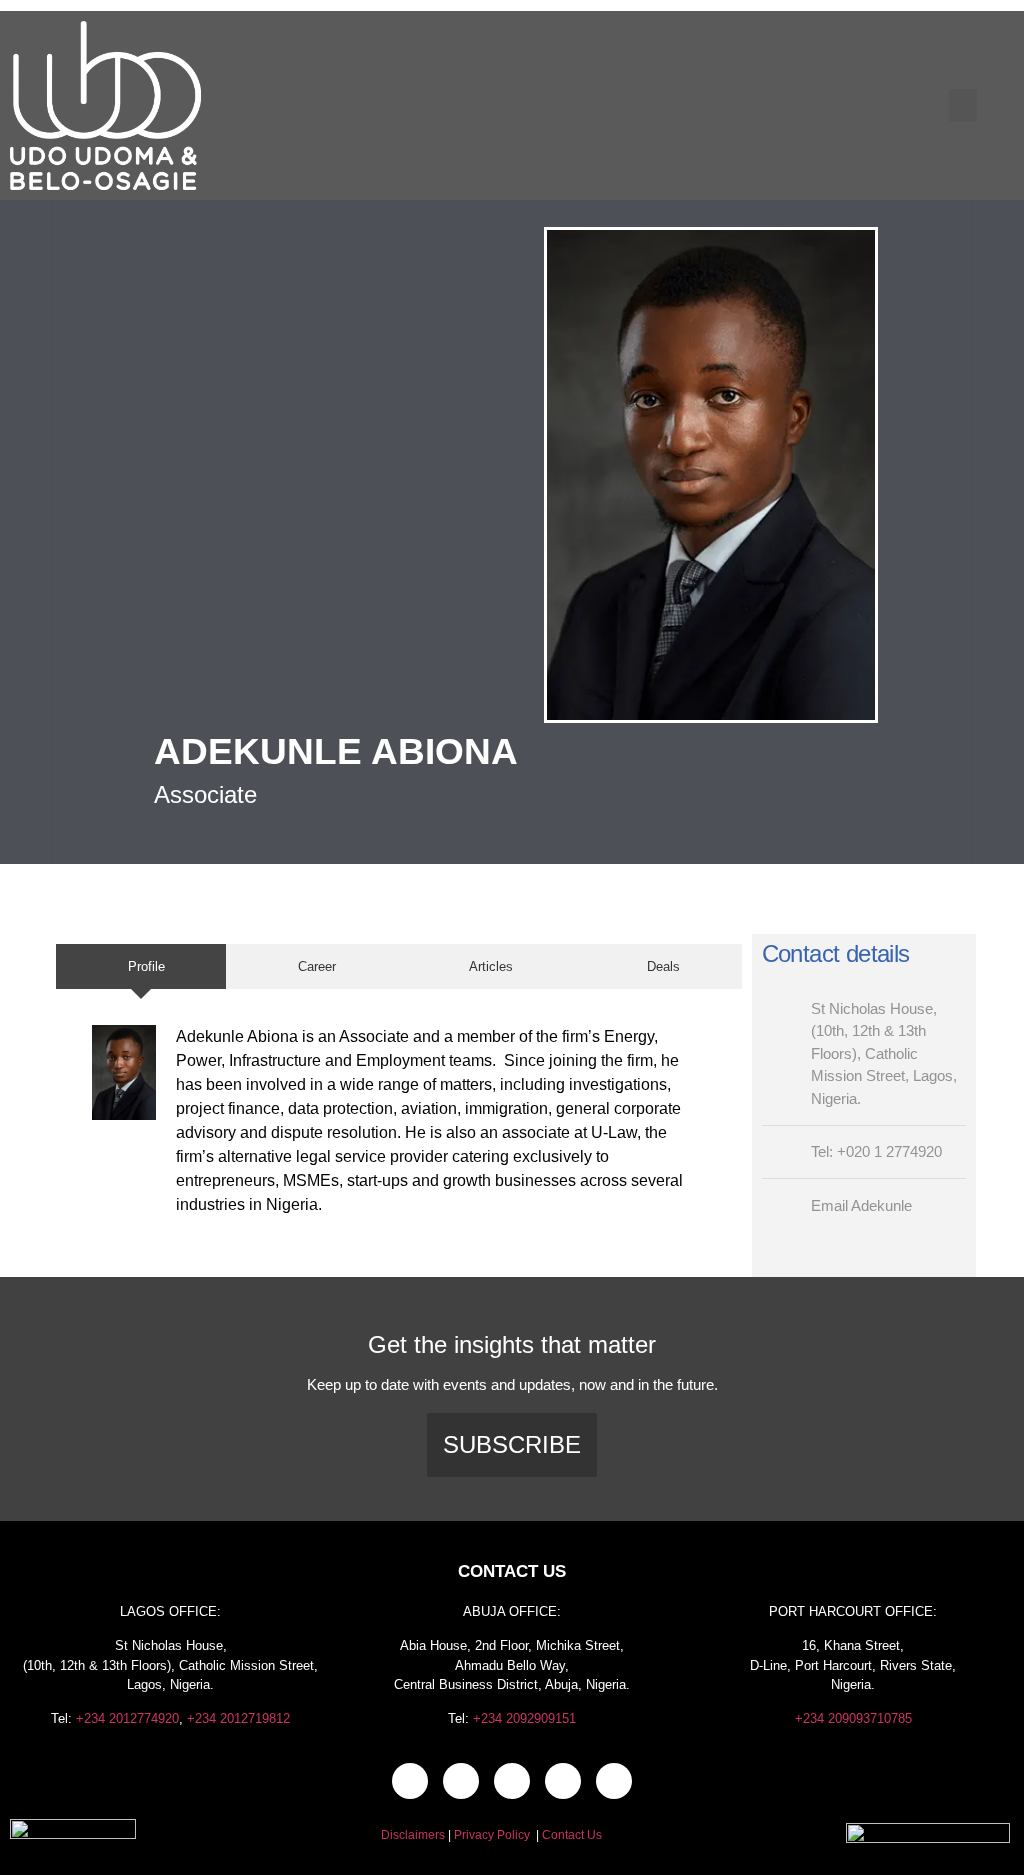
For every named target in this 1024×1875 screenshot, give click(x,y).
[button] (963, 105)
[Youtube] (614, 1781)
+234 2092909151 (524, 1718)
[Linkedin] (461, 1781)
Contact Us (572, 1835)
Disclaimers (413, 1835)
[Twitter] (512, 1781)
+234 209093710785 (853, 1718)
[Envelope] (410, 1781)
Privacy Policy (492, 1835)
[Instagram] (563, 1781)
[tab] (141, 967)
